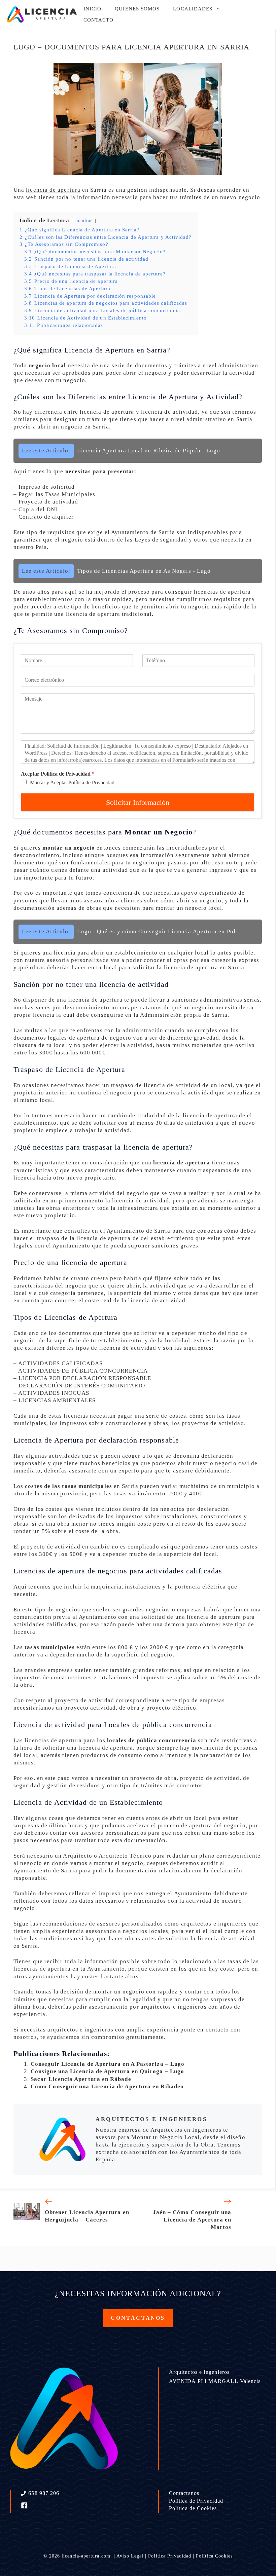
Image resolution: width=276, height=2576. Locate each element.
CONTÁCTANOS (138, 2318)
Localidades (193, 9)
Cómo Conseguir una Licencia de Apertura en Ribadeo (107, 2086)
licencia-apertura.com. (87, 2556)
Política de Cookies (193, 2508)
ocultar (85, 221)
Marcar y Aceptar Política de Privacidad (72, 782)
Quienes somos (137, 9)
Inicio (92, 9)
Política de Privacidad (196, 2501)
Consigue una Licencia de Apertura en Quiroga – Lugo (107, 2071)
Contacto (99, 20)
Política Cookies (214, 2556)
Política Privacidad (170, 2556)
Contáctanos (184, 2493)
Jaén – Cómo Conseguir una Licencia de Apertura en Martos (192, 2220)
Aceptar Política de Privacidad (58, 774)
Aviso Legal (130, 2556)
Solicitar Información (138, 802)
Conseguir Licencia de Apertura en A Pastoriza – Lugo (108, 2064)
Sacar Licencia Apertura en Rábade (81, 2079)
